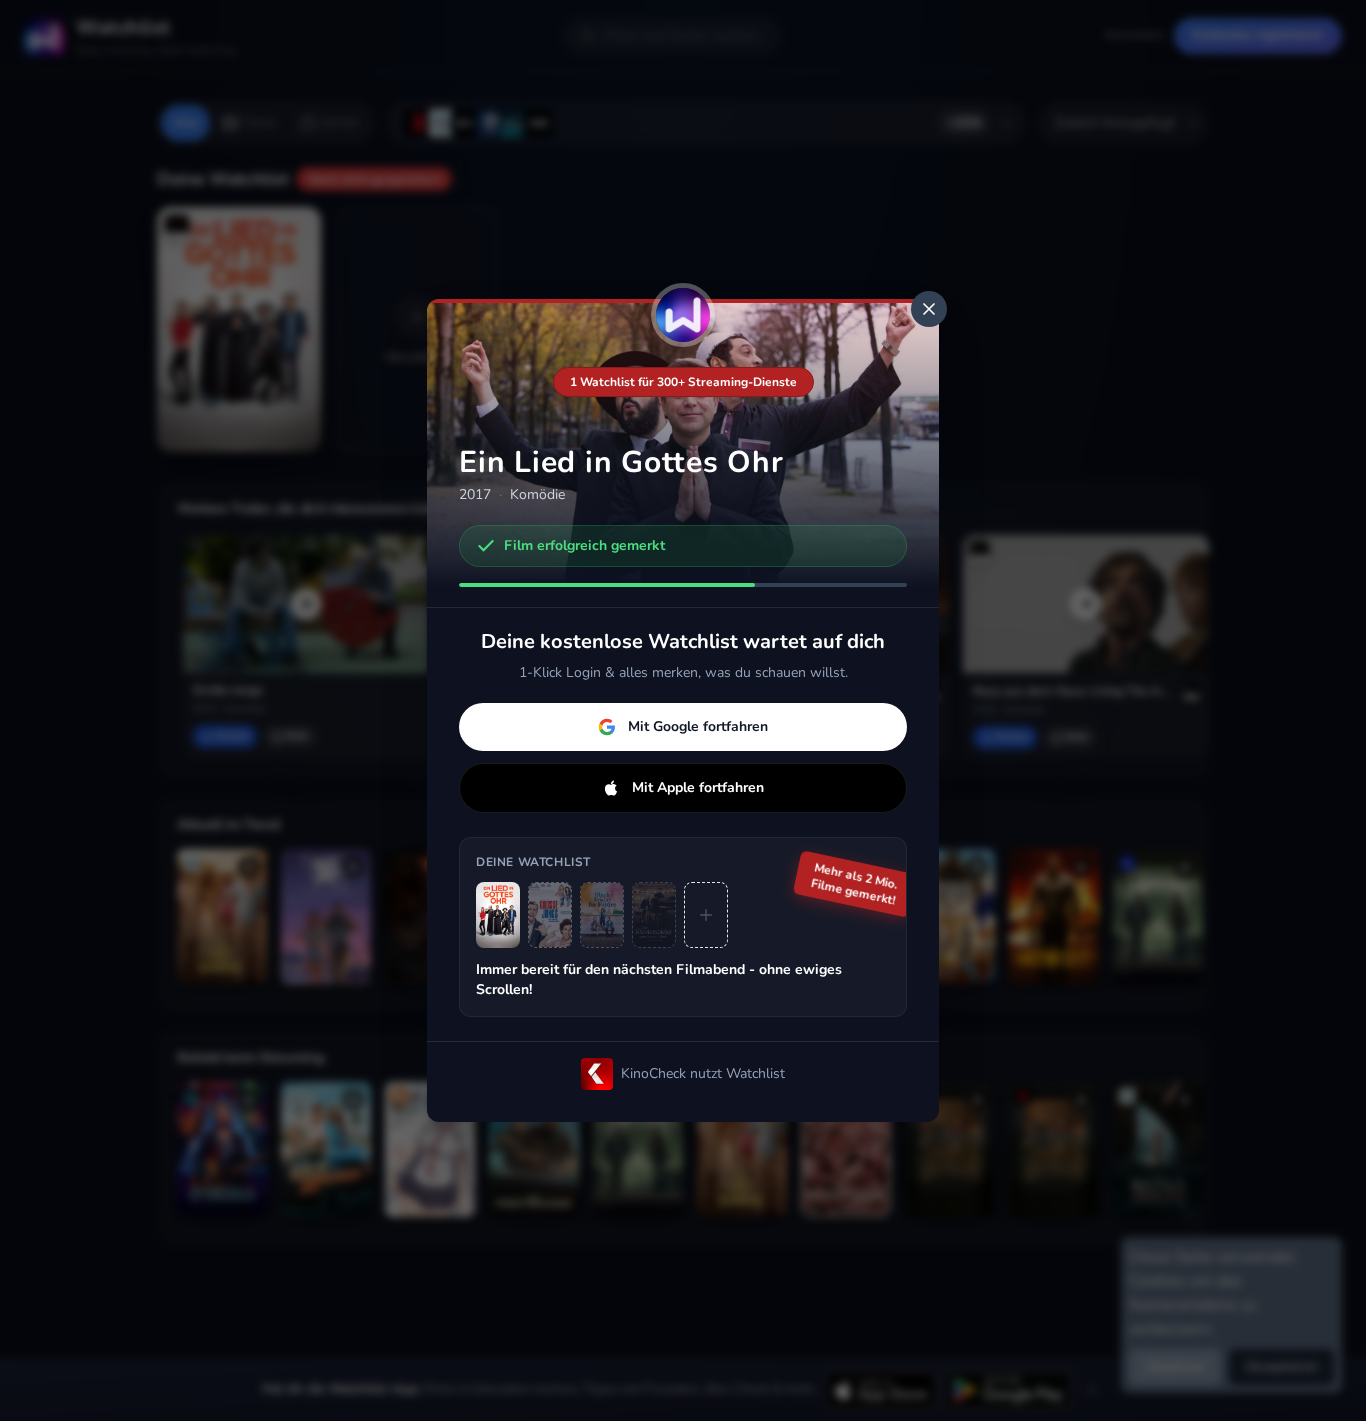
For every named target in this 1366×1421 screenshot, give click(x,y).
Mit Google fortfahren (698, 726)
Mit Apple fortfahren (698, 787)
